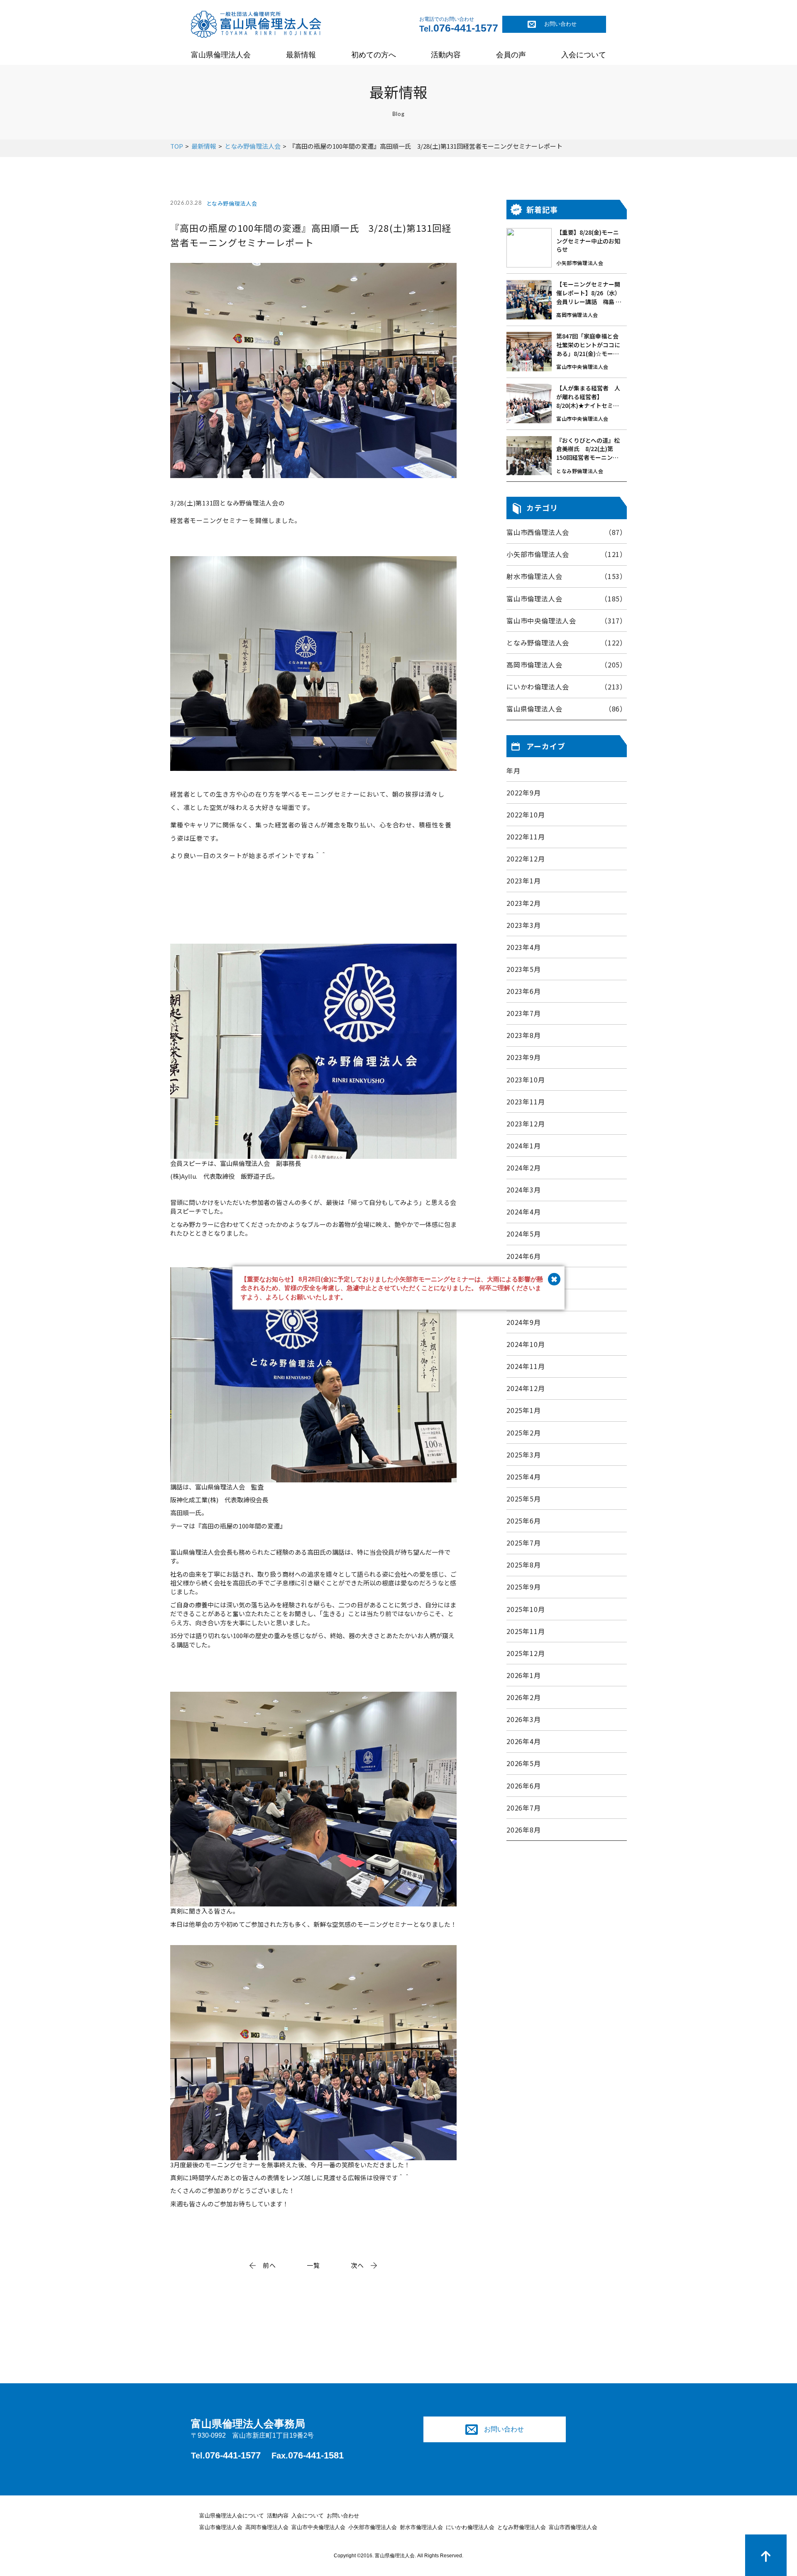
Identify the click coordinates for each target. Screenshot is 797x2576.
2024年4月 (524, 1212)
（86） (567, 709)
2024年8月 (524, 1300)
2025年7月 (524, 1543)
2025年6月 (524, 1521)
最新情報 (301, 55)
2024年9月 (524, 1322)
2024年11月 (526, 1366)
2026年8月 (524, 1830)
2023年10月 (526, 1080)
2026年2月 (524, 1697)
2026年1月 (524, 1675)
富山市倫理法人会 (221, 2527)
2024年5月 (524, 1234)
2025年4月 (524, 1477)
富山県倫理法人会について (232, 2516)
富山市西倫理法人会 (573, 2527)
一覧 (313, 2265)
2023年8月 (524, 1035)
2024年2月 (524, 1168)
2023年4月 (524, 947)
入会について (584, 55)
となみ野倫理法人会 (253, 146)
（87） (567, 532)
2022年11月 (526, 837)
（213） (567, 687)
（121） (567, 554)
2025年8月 (524, 1565)
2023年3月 (524, 925)
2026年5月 (524, 1763)
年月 (513, 771)
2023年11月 (526, 1102)
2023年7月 (524, 1013)
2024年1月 (524, 1146)
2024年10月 (526, 1344)
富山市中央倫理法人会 (318, 2527)
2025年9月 (524, 1587)
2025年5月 (524, 1499)
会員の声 (511, 55)
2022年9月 (524, 793)
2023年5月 (524, 969)
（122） (567, 643)
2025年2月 (524, 1433)
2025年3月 (524, 1455)
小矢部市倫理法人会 (373, 2527)
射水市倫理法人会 (421, 2527)
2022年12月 (526, 859)
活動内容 (446, 55)
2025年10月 (526, 1609)
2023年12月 (526, 1124)
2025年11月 (526, 1631)
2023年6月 (524, 991)
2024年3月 (524, 1190)
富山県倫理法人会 (221, 55)
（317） (567, 621)
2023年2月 (524, 903)
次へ (357, 2265)
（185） (567, 599)
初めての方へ (374, 55)
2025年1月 (524, 1410)
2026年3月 (524, 1719)
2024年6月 (524, 1256)
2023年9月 (524, 1057)
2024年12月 (526, 1388)
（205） (567, 665)
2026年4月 (524, 1741)
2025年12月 (526, 1653)
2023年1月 (524, 881)
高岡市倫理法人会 (267, 2527)
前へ (269, 2265)
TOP (177, 146)
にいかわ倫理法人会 (470, 2527)
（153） (567, 576)
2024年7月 (524, 1278)
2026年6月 (524, 1786)
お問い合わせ (560, 24)
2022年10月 (526, 815)
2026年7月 (524, 1808)
